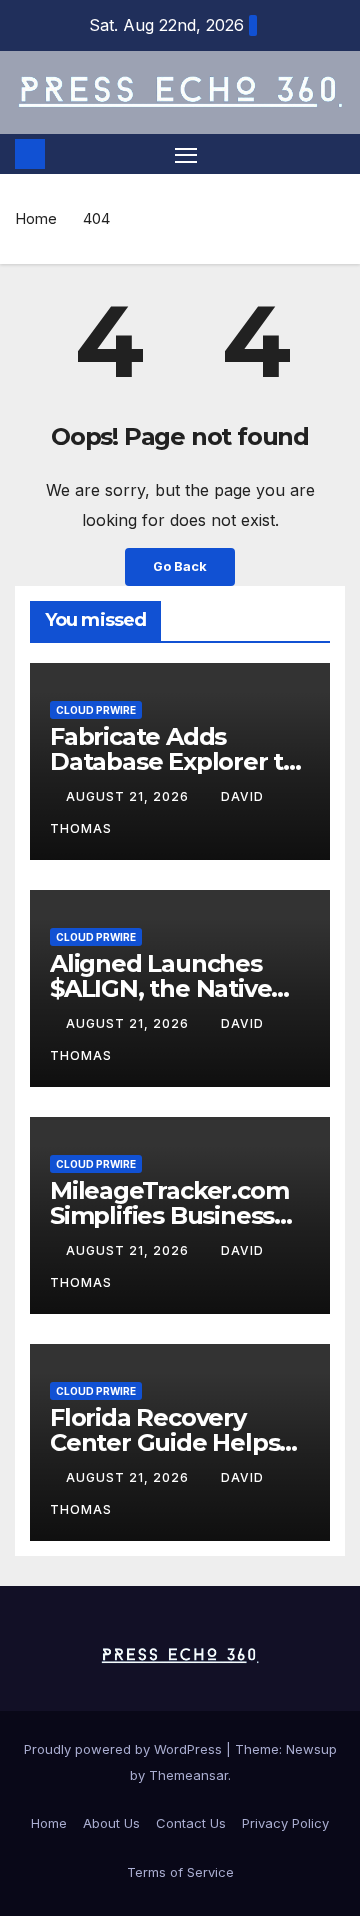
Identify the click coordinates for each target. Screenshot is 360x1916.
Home (36, 218)
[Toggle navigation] (186, 154)
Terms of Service (180, 1872)
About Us (111, 1823)
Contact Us (191, 1823)
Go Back (180, 566)
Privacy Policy (285, 1823)
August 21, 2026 (129, 796)
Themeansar (188, 1775)
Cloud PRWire (96, 710)
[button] (333, 154)
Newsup (311, 1749)
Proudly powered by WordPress (125, 1749)
